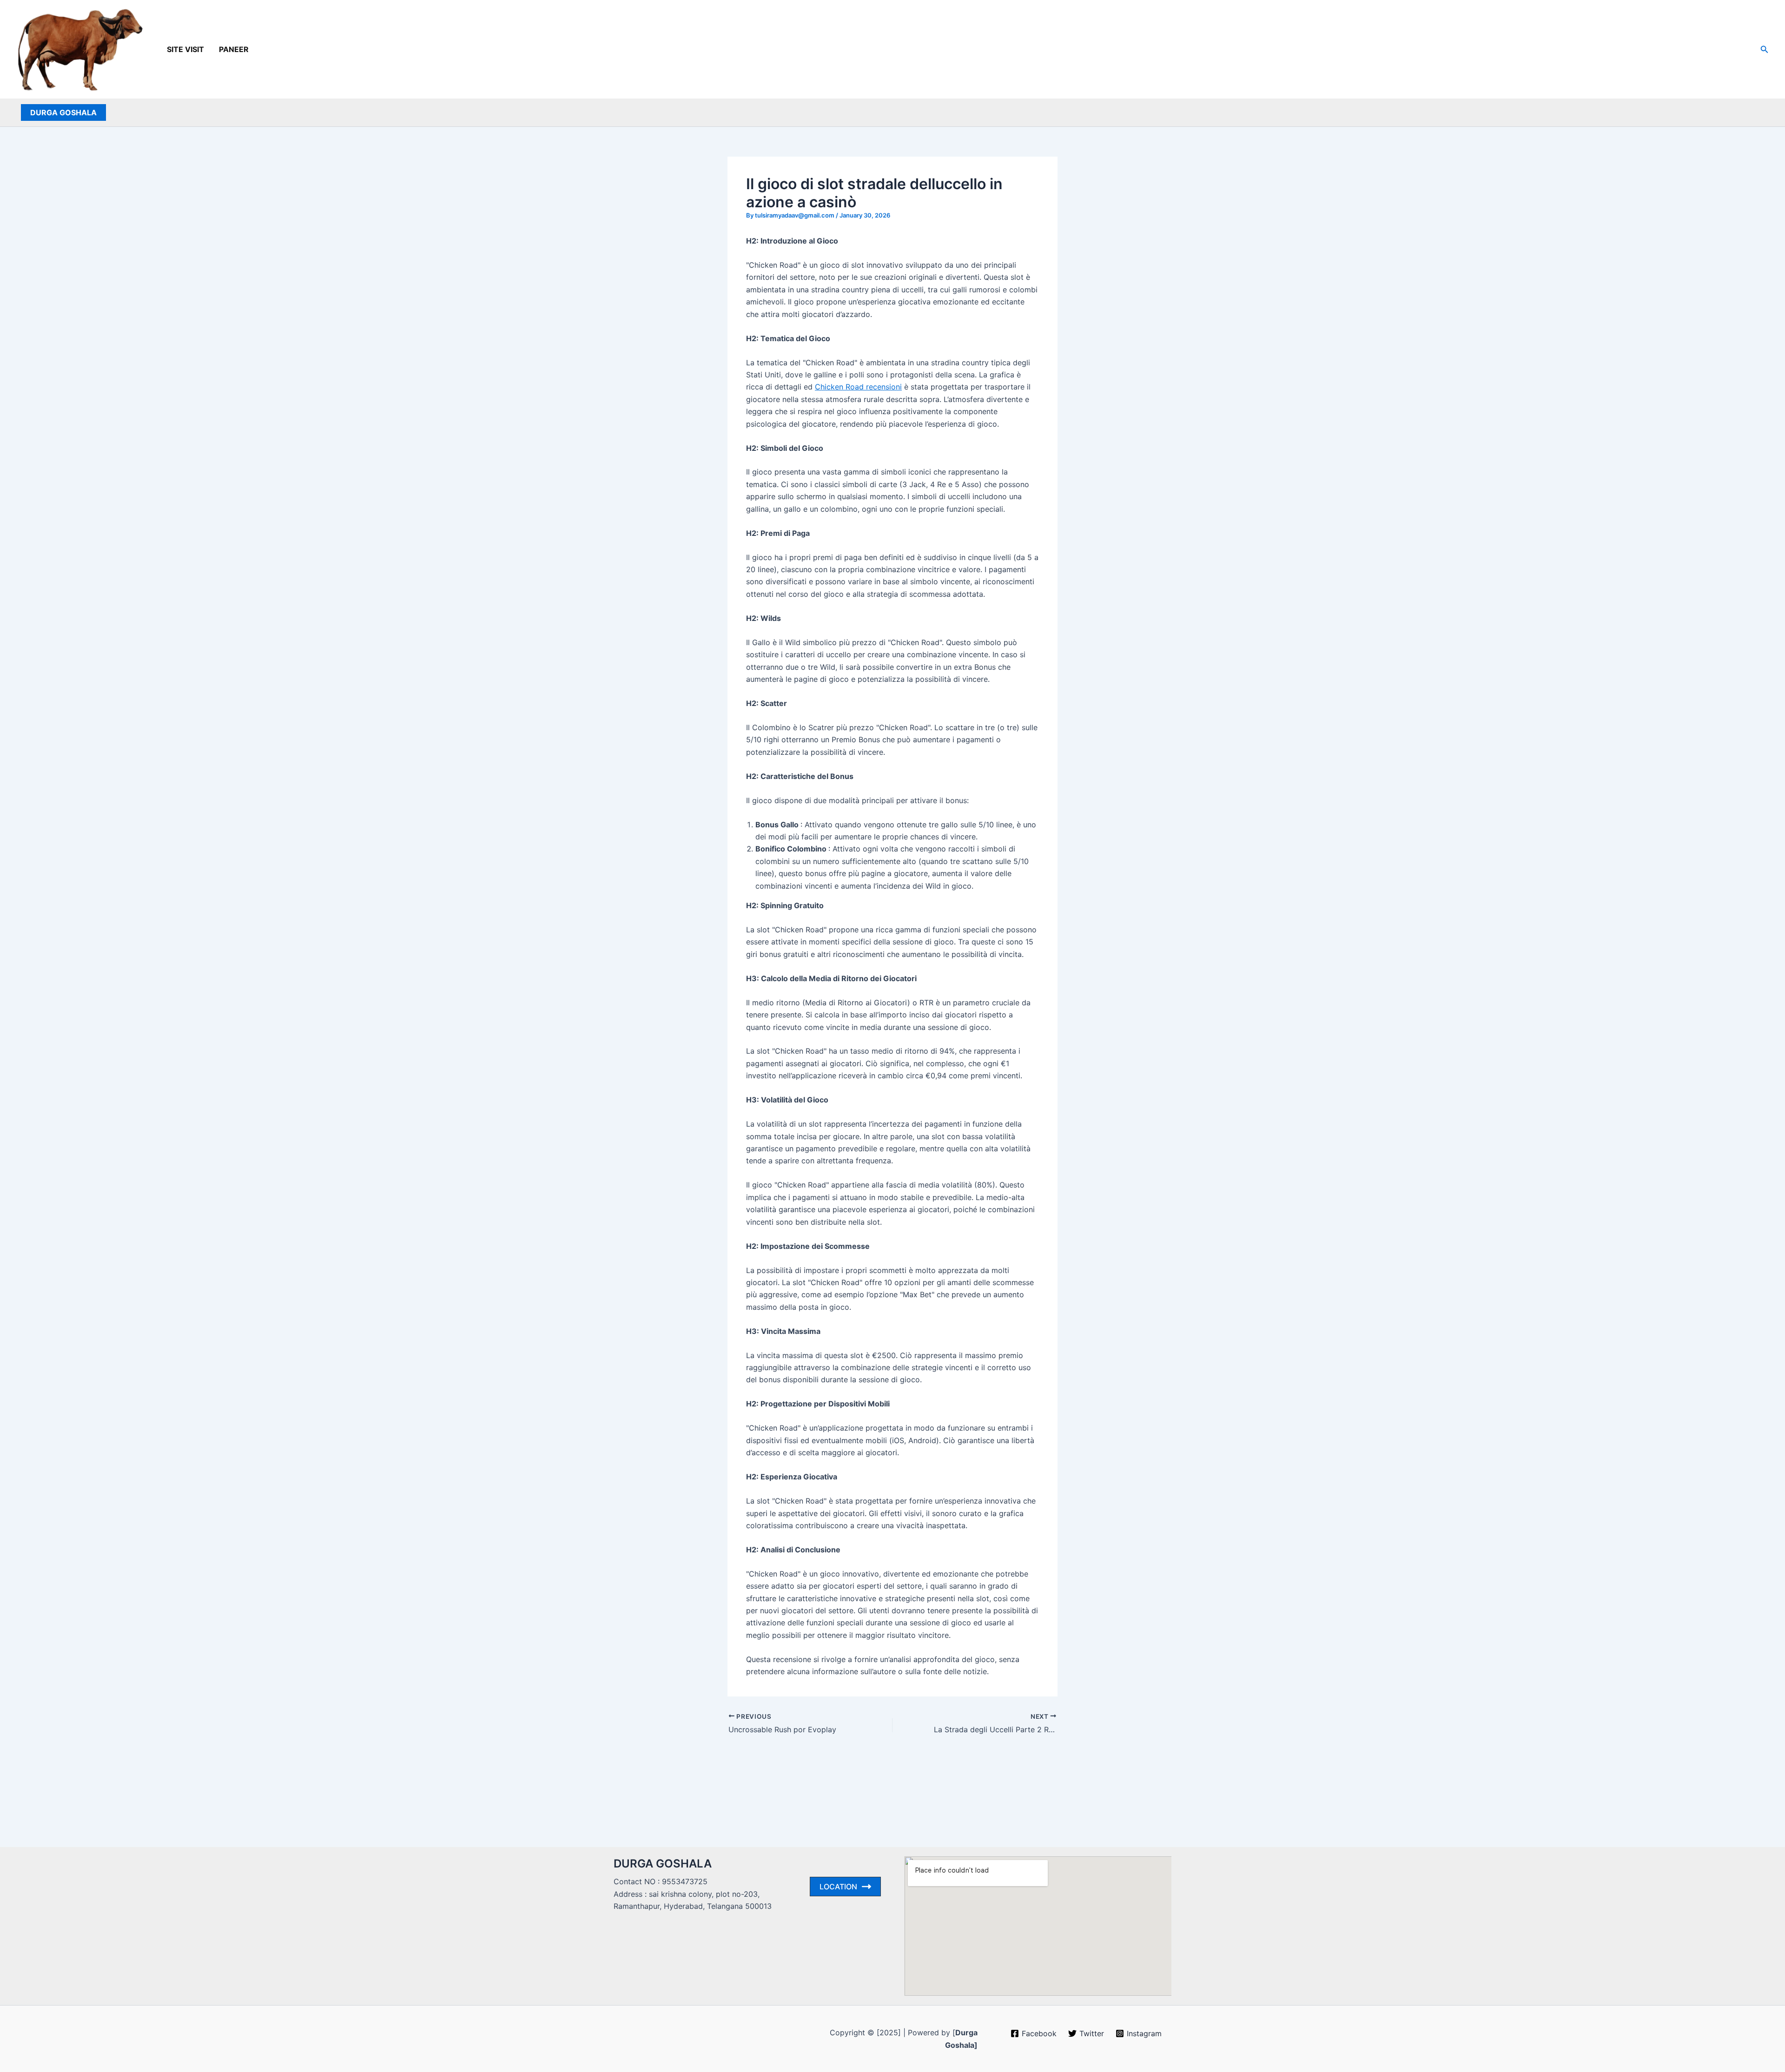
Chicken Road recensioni (858, 387)
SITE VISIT (185, 49)
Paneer (234, 49)
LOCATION (838, 1887)
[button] (1765, 49)
